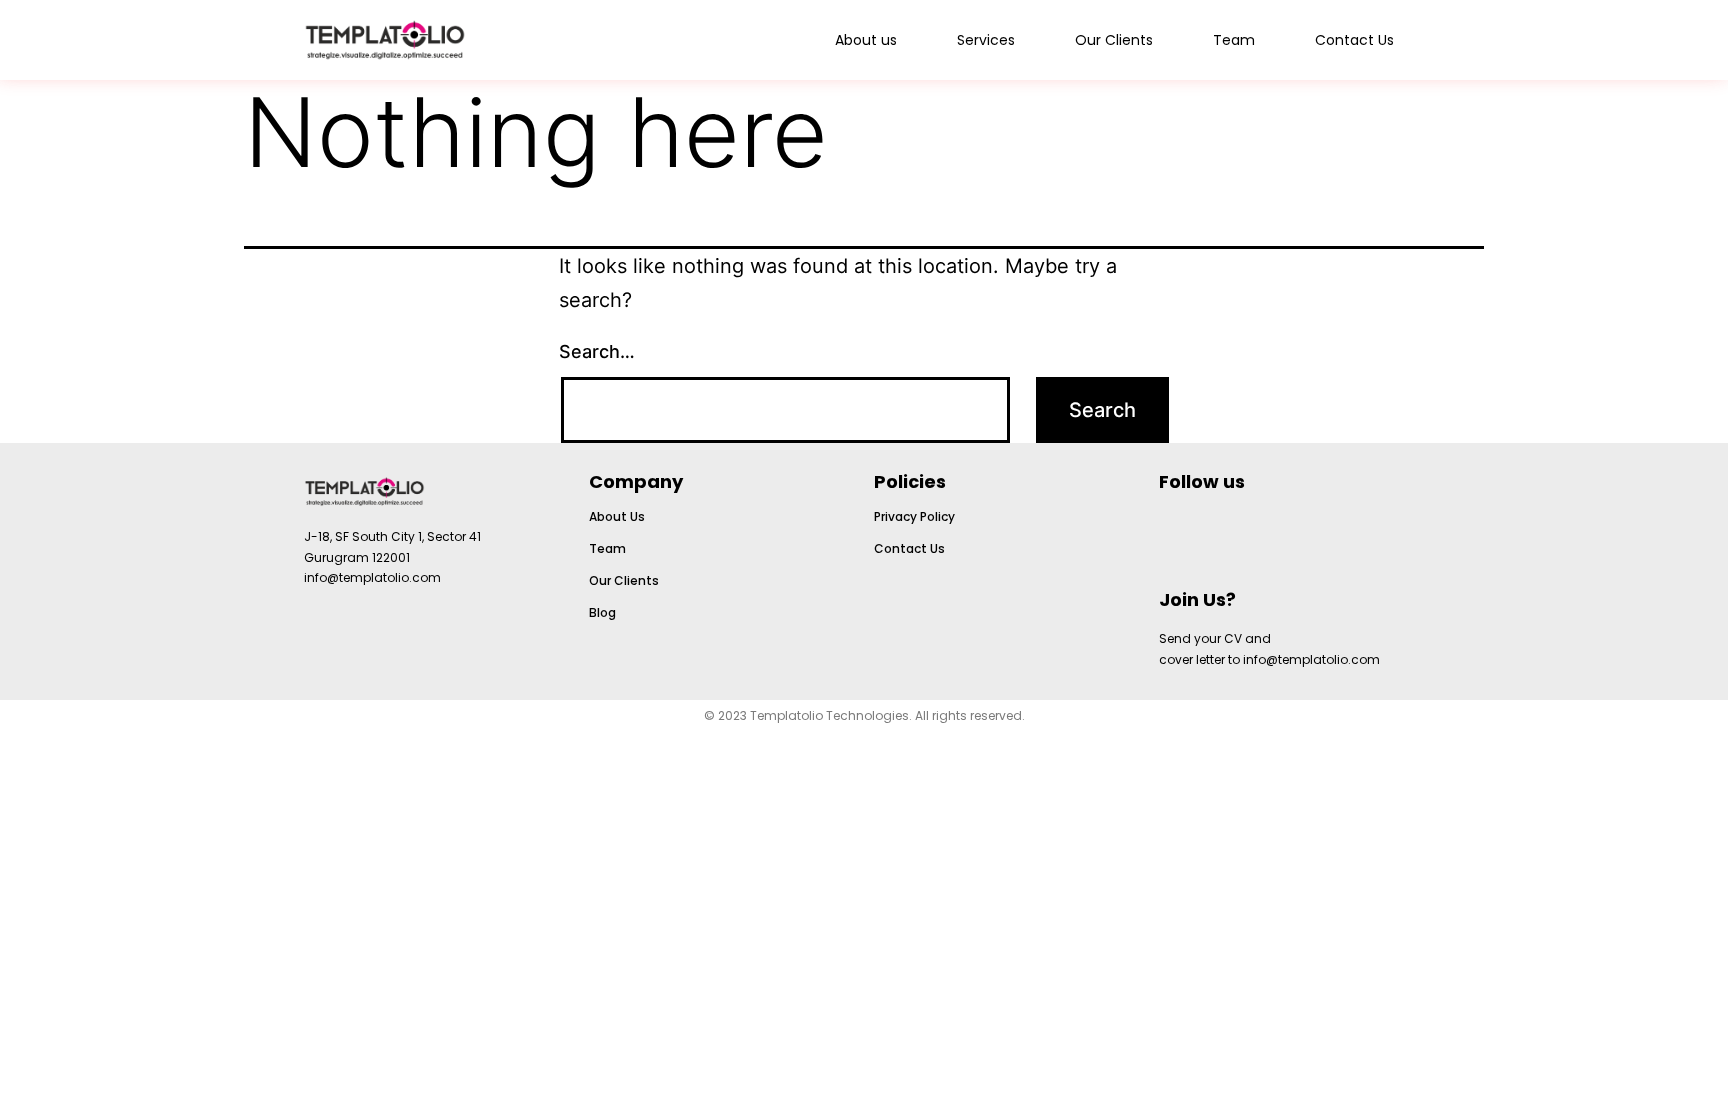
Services (986, 40)
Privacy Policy (914, 516)
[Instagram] (1184, 536)
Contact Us (1354, 40)
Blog (602, 612)
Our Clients (1114, 40)
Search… (597, 351)
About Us (617, 516)
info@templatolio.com (372, 577)
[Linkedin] (1257, 536)
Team (1234, 40)
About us (866, 40)
